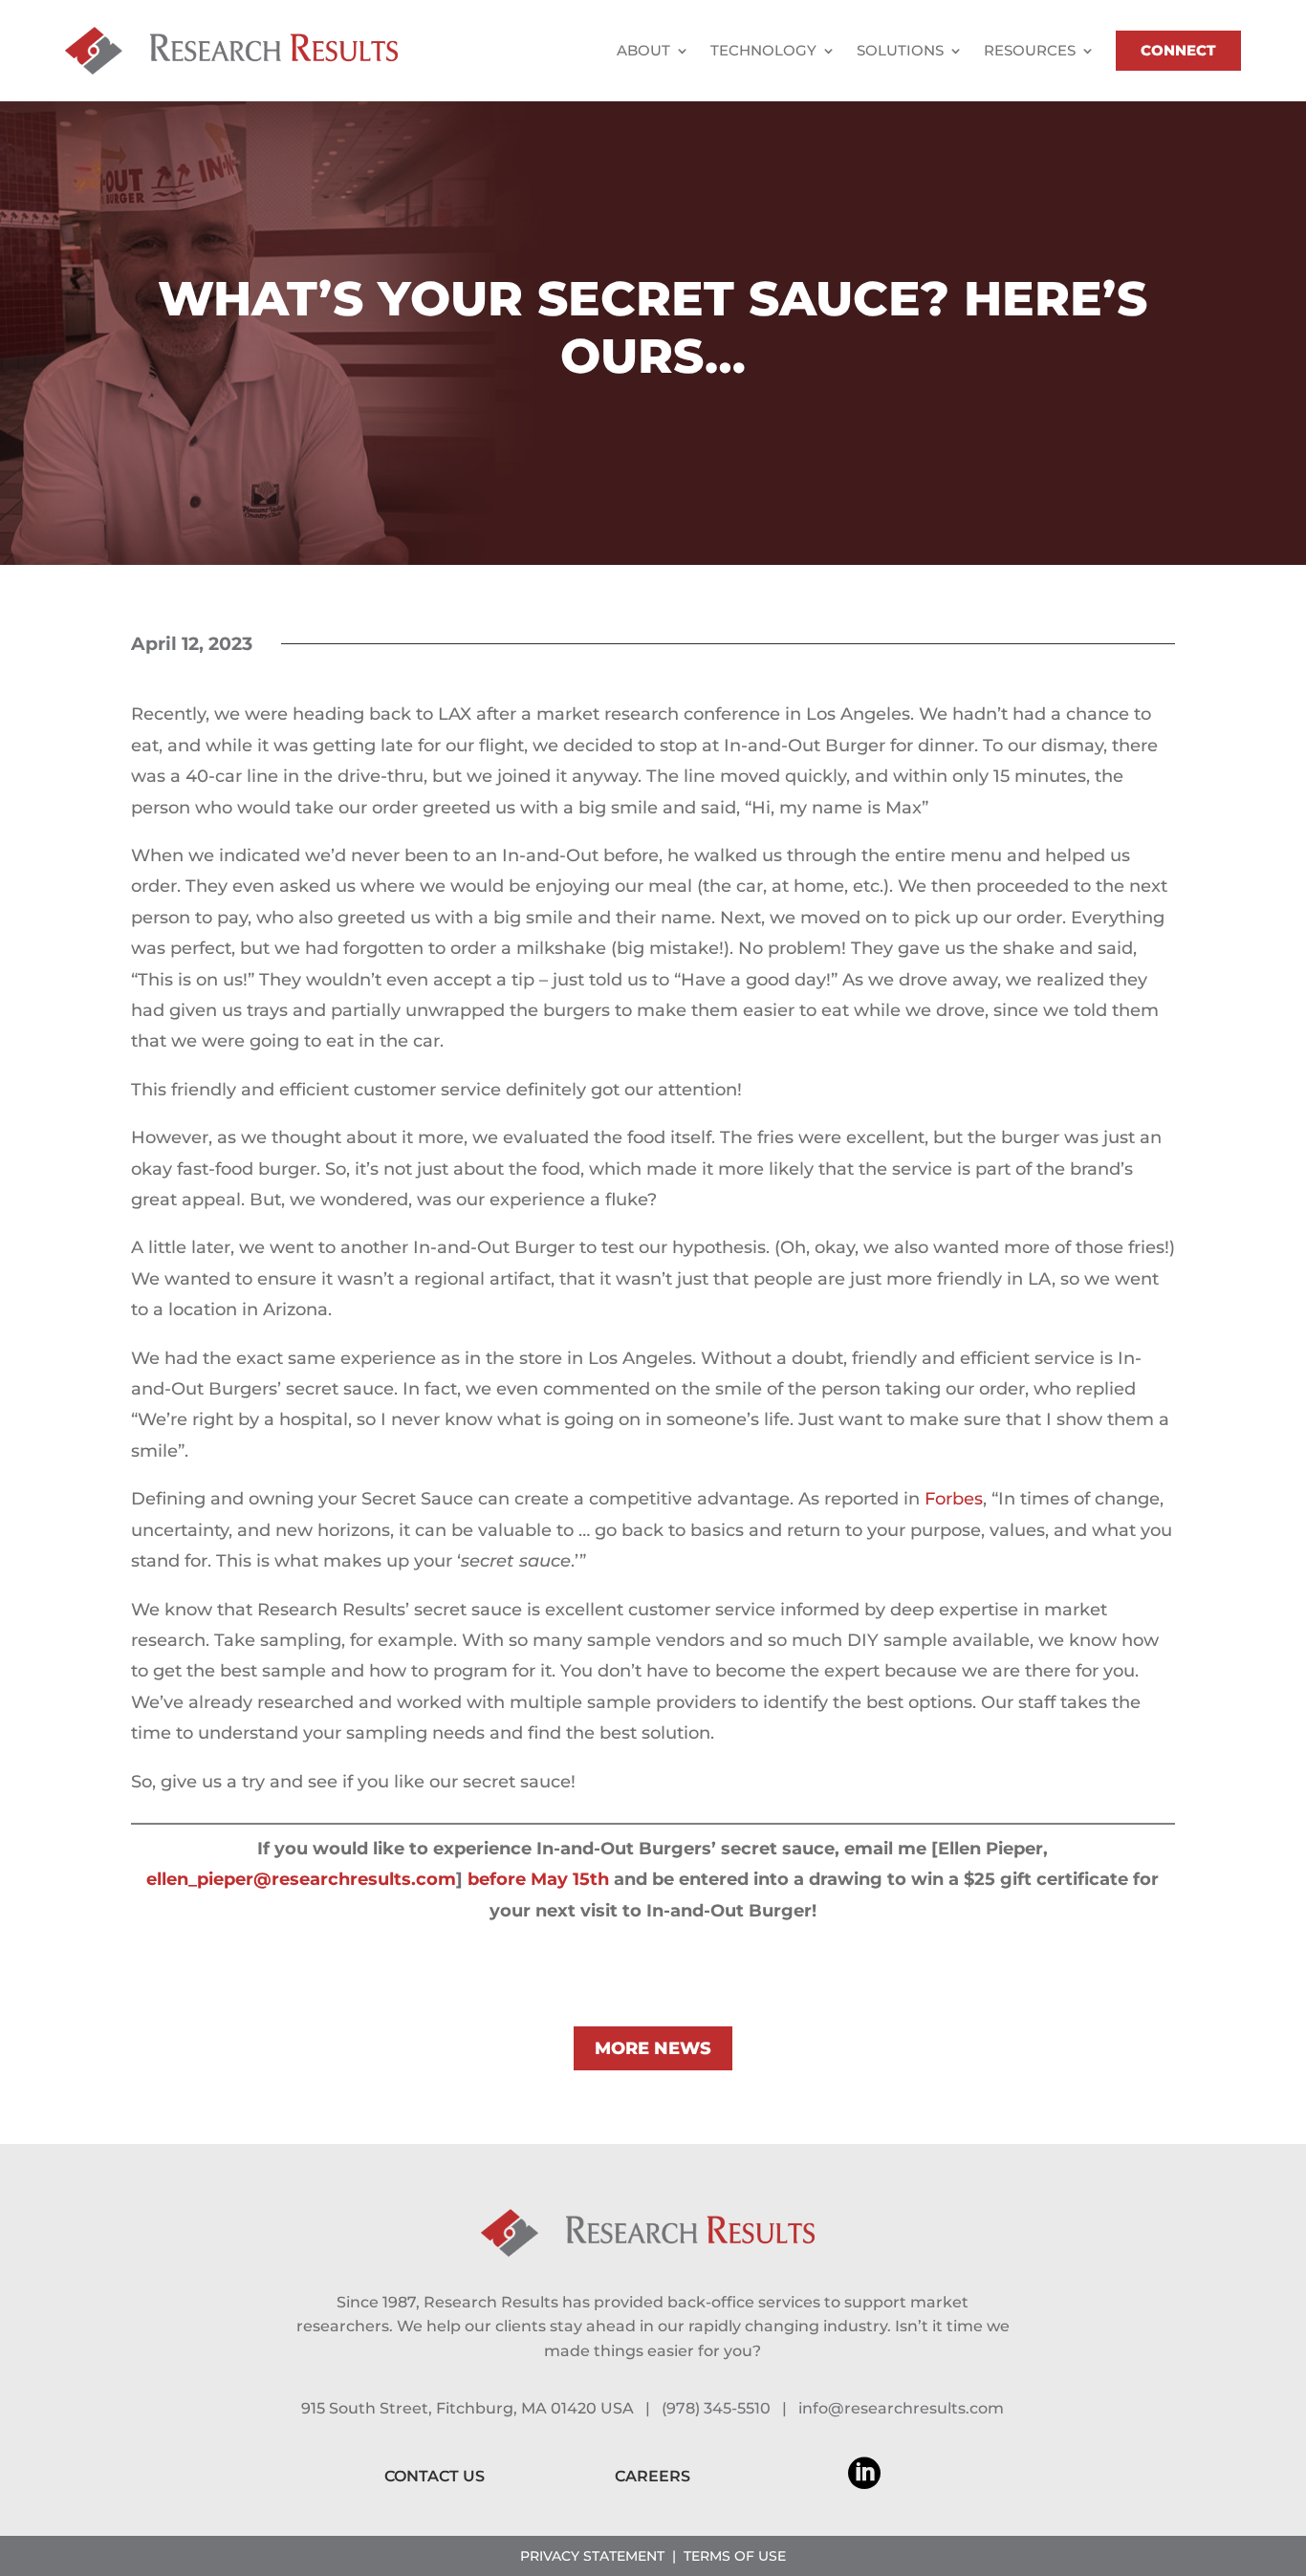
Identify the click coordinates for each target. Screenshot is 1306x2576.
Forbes (954, 1499)
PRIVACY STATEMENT (592, 2556)
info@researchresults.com (901, 2408)
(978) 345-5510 (716, 2408)
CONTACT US (435, 2476)
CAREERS (653, 2476)
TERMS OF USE (735, 2556)
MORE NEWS (653, 2048)
